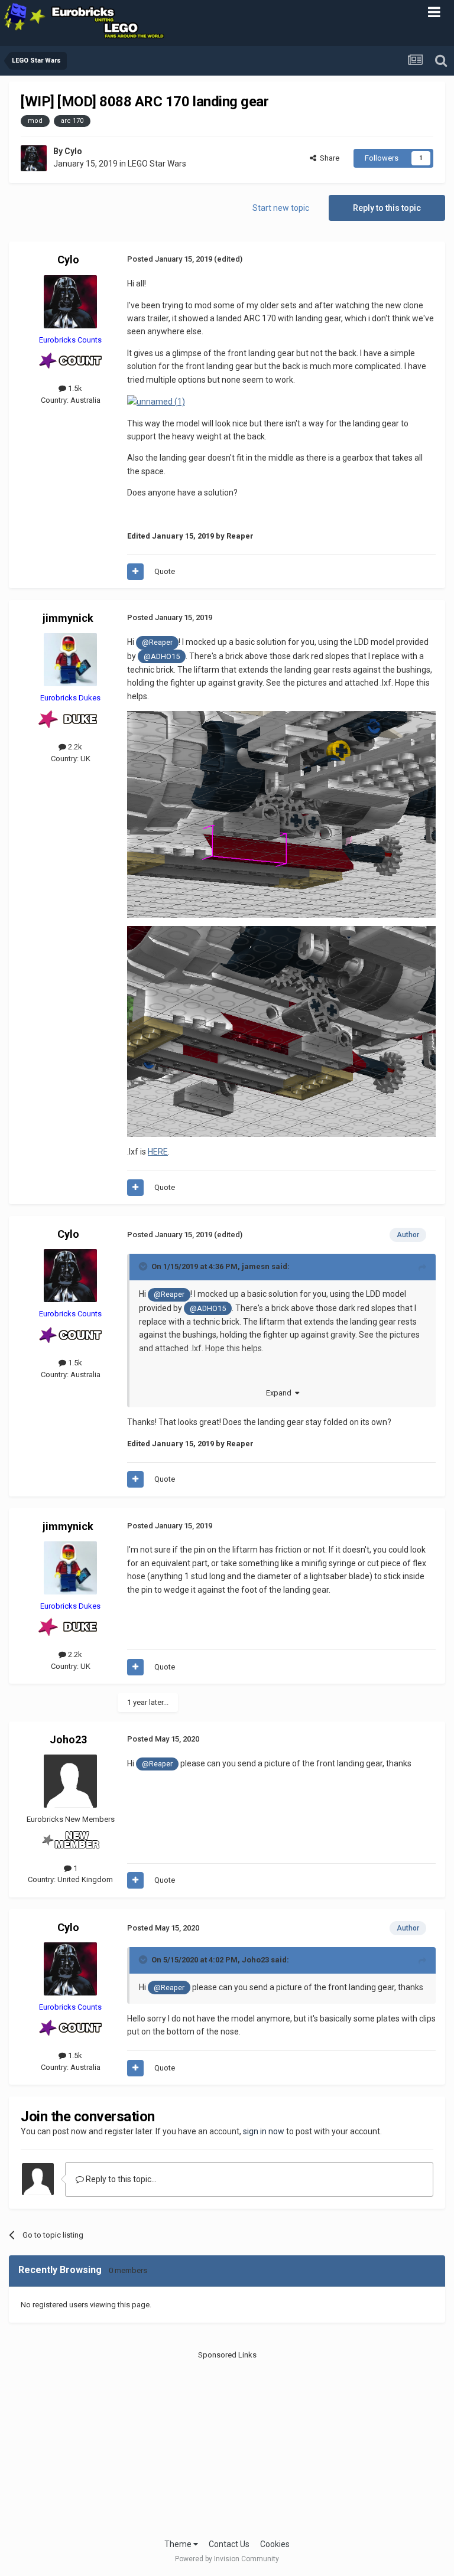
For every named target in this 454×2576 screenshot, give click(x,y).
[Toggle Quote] (144, 1266)
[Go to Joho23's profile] (70, 1781)
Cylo (73, 151)
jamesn (256, 1266)
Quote (165, 571)
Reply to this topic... (120, 2179)
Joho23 (68, 1739)
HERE (158, 1152)
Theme (179, 2544)
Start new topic (281, 208)
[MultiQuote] (135, 572)
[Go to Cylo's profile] (34, 158)
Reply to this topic (387, 208)
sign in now (264, 2131)
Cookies (275, 2544)
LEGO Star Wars (157, 164)
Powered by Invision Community (227, 2559)
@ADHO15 (162, 656)
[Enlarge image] (281, 814)
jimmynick (68, 618)
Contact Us (229, 2544)
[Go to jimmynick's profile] (70, 660)
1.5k (74, 388)
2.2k (74, 747)
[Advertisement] (227, 2444)
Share (328, 158)
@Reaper (157, 642)
